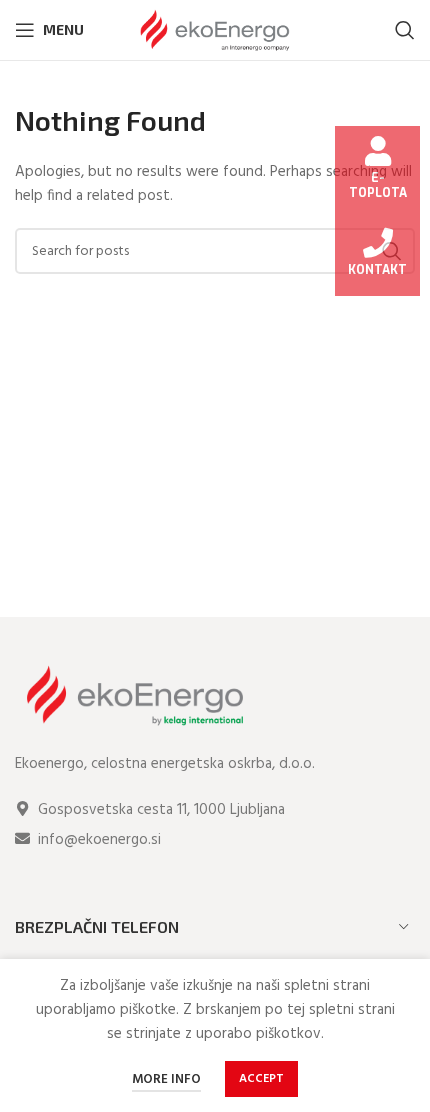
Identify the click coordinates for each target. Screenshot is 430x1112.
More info (166, 1079)
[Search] (405, 30)
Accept (261, 1079)
